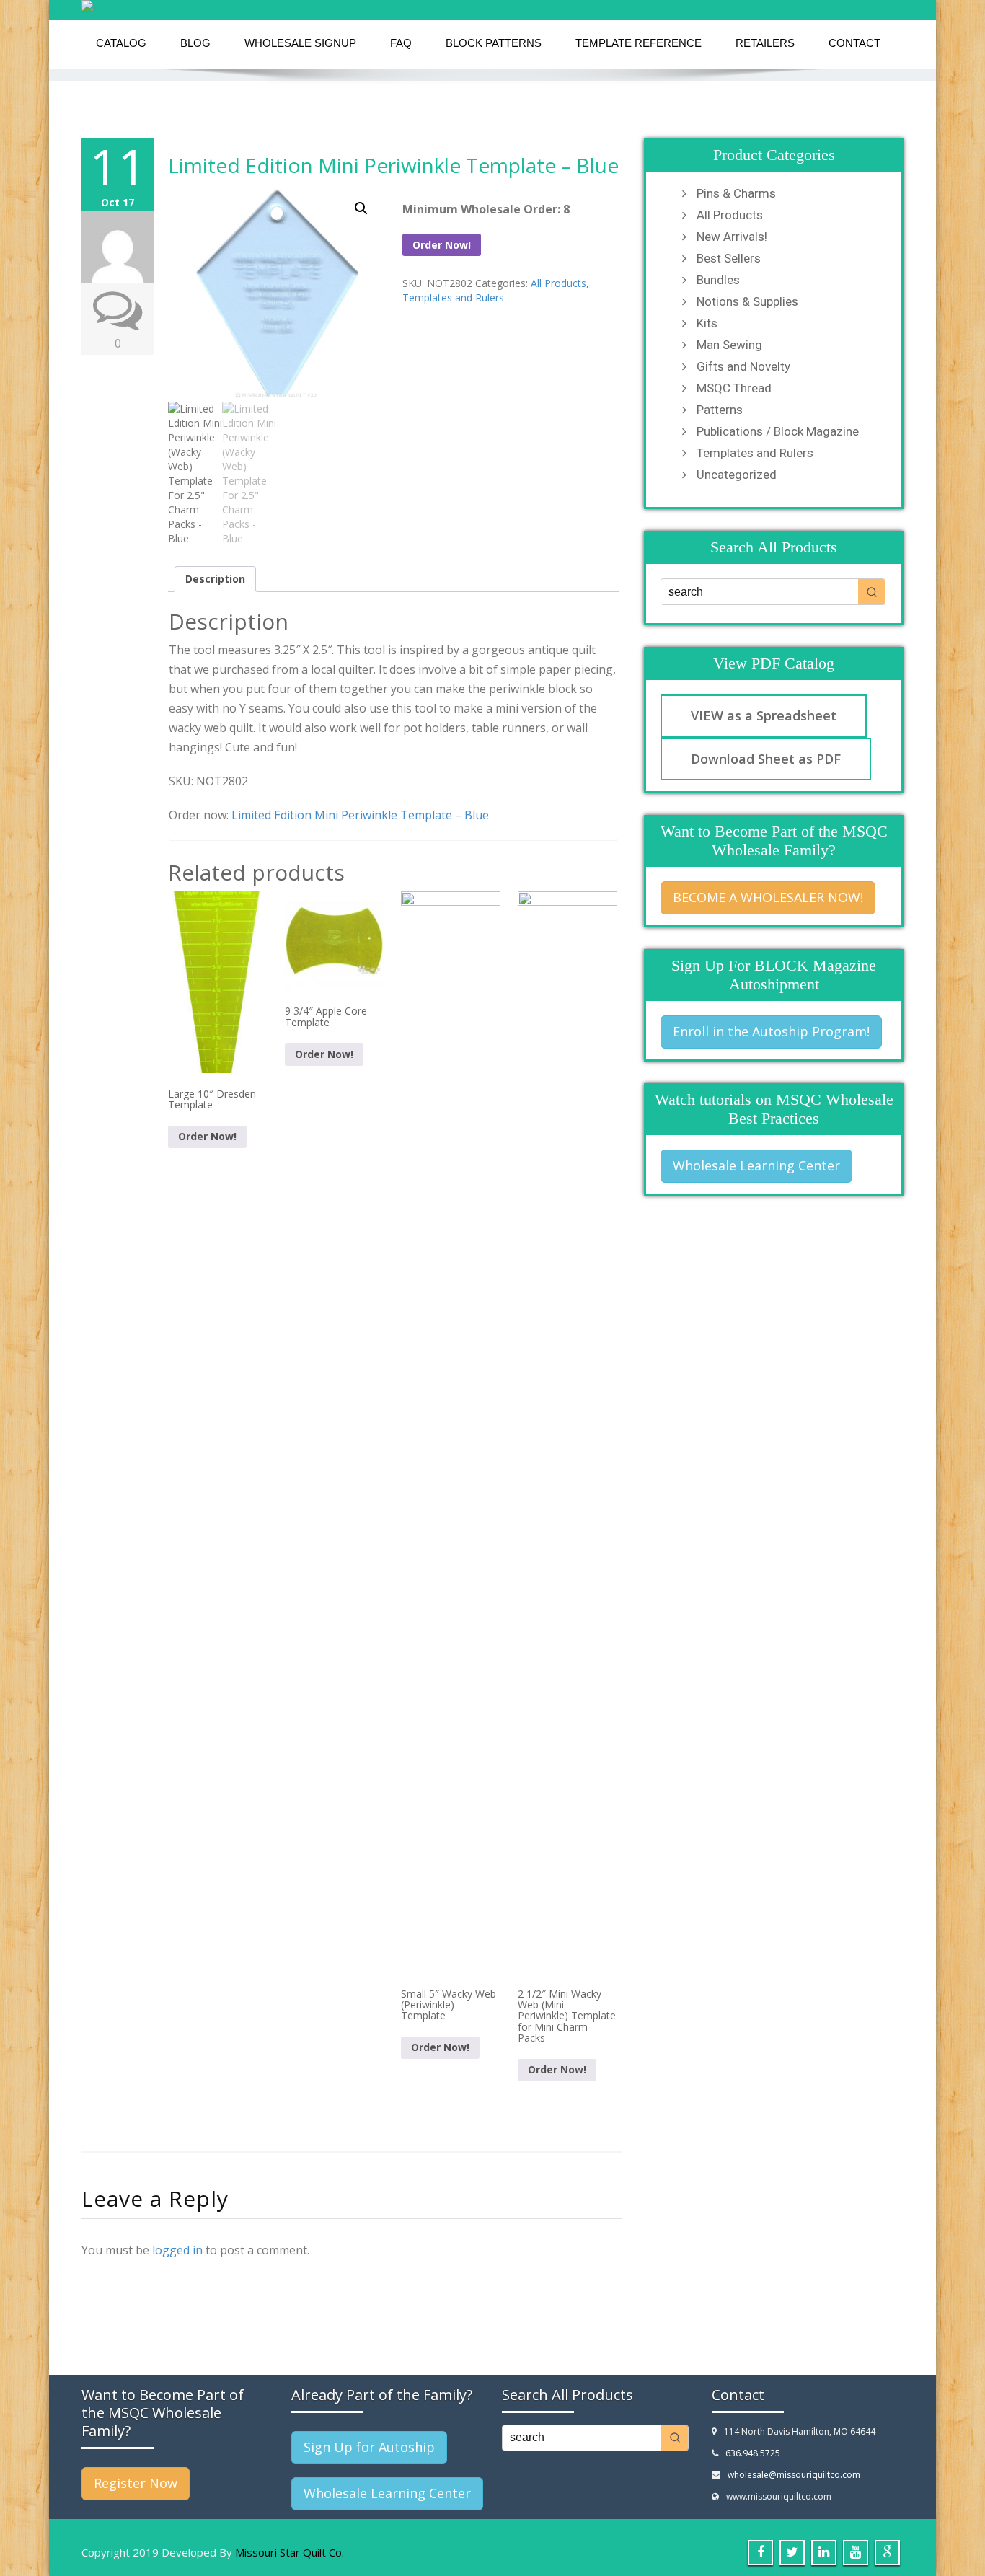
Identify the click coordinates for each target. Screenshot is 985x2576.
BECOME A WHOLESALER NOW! (768, 897)
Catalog (121, 43)
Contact (854, 43)
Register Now (136, 2483)
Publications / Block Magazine (778, 431)
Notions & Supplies (747, 301)
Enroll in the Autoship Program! (771, 1031)
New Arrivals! (732, 237)
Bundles (718, 280)
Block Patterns (494, 43)
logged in (177, 2250)
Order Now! (442, 245)
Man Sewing (729, 345)
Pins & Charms (736, 193)
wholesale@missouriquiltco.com (794, 2475)
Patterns (720, 410)
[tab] (215, 579)
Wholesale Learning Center (756, 1165)
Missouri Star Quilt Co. (290, 2552)
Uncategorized (737, 475)
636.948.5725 (753, 2453)
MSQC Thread (734, 388)
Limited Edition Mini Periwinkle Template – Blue (393, 165)
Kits (707, 323)
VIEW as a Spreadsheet (764, 715)
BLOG (195, 43)
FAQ (401, 43)
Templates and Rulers (453, 297)
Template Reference (639, 43)
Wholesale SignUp (300, 43)
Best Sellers (729, 258)
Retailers (765, 43)
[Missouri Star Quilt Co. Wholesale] (492, 6)
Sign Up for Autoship (369, 2447)
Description (215, 579)
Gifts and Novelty (743, 366)
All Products (558, 283)
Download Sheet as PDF (766, 759)
